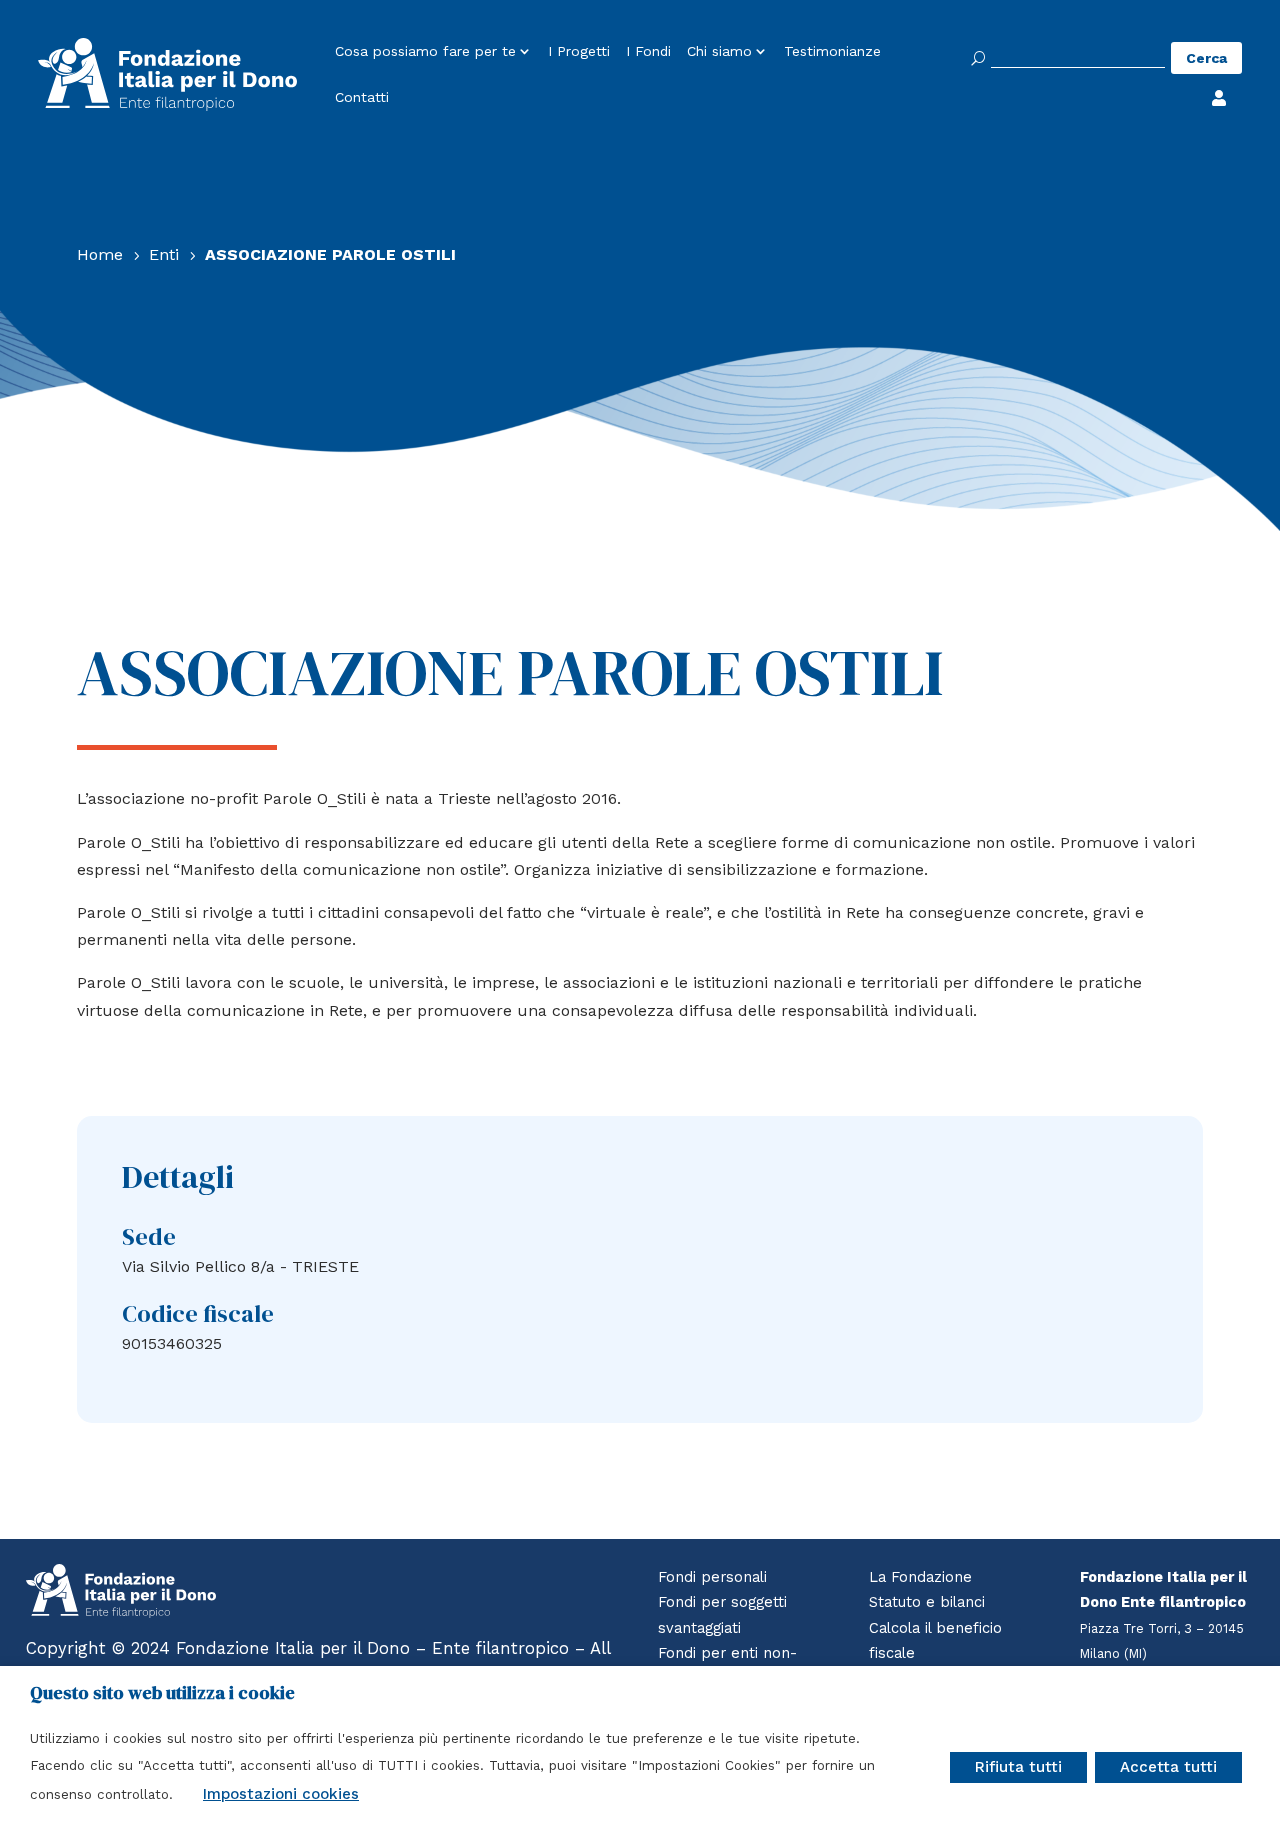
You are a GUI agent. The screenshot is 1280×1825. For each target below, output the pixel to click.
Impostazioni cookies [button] (281, 1794)
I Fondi (648, 52)
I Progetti (579, 52)
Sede (149, 1236)
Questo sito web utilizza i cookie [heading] (162, 1693)
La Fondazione (920, 1577)
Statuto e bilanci (927, 1602)
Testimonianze (832, 52)
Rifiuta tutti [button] (1018, 1767)
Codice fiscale (198, 1313)
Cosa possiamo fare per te (425, 52)
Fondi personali (712, 1577)
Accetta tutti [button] (1168, 1767)
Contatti (362, 98)
